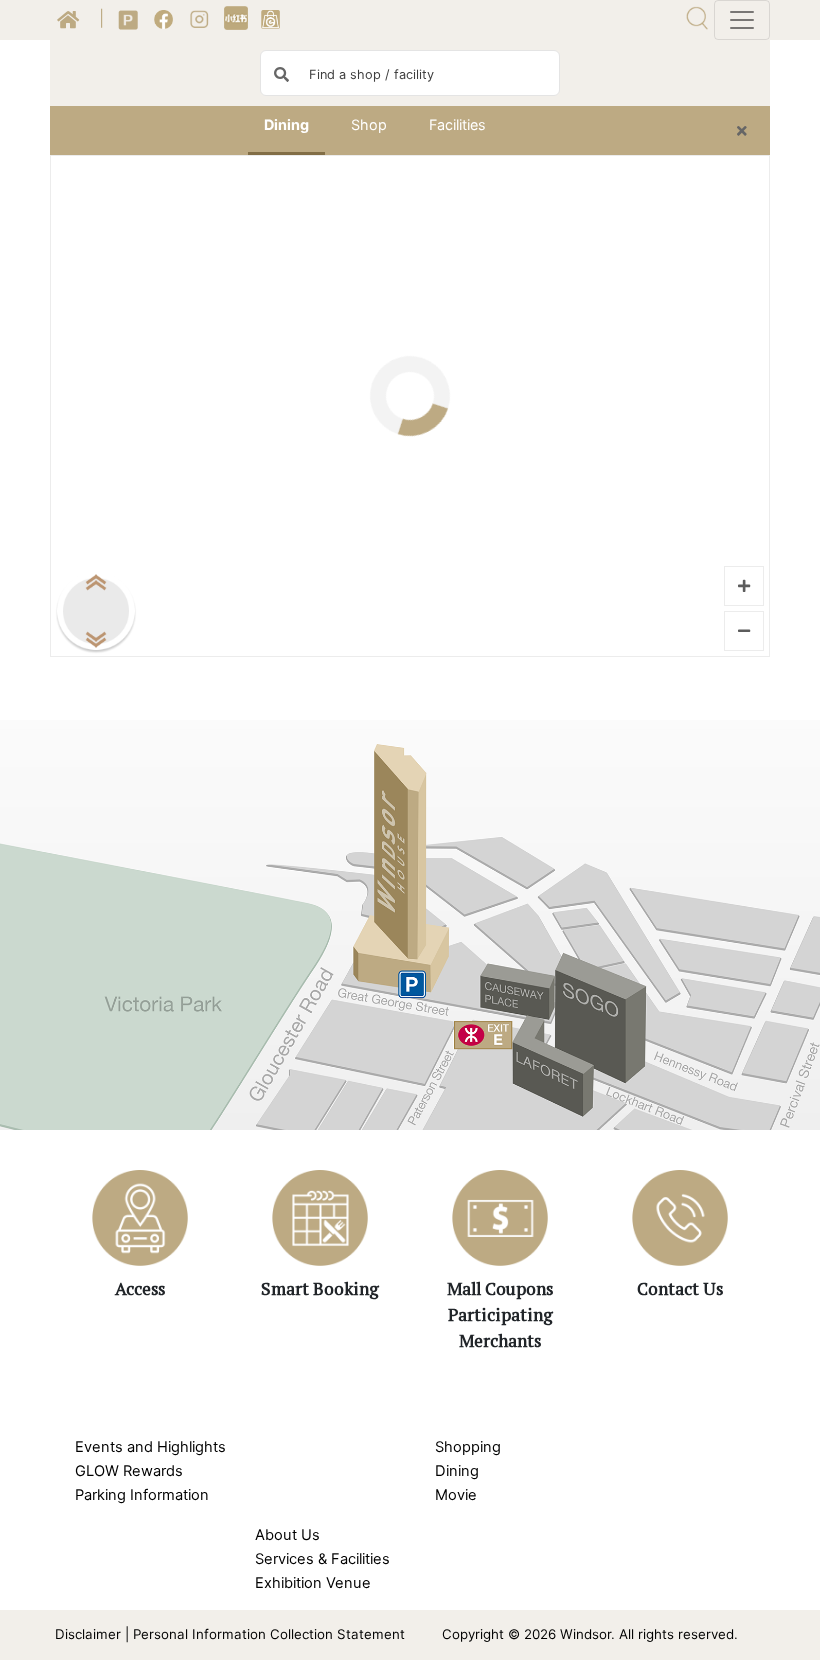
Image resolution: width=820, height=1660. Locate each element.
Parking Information (142, 1495)
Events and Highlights (150, 1447)
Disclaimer (88, 1634)
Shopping (468, 1447)
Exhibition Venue (313, 1583)
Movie (456, 1495)
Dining (457, 1471)
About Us (287, 1535)
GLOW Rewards (129, 1471)
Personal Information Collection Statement (269, 1634)
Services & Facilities (322, 1559)
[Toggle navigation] (742, 20)
